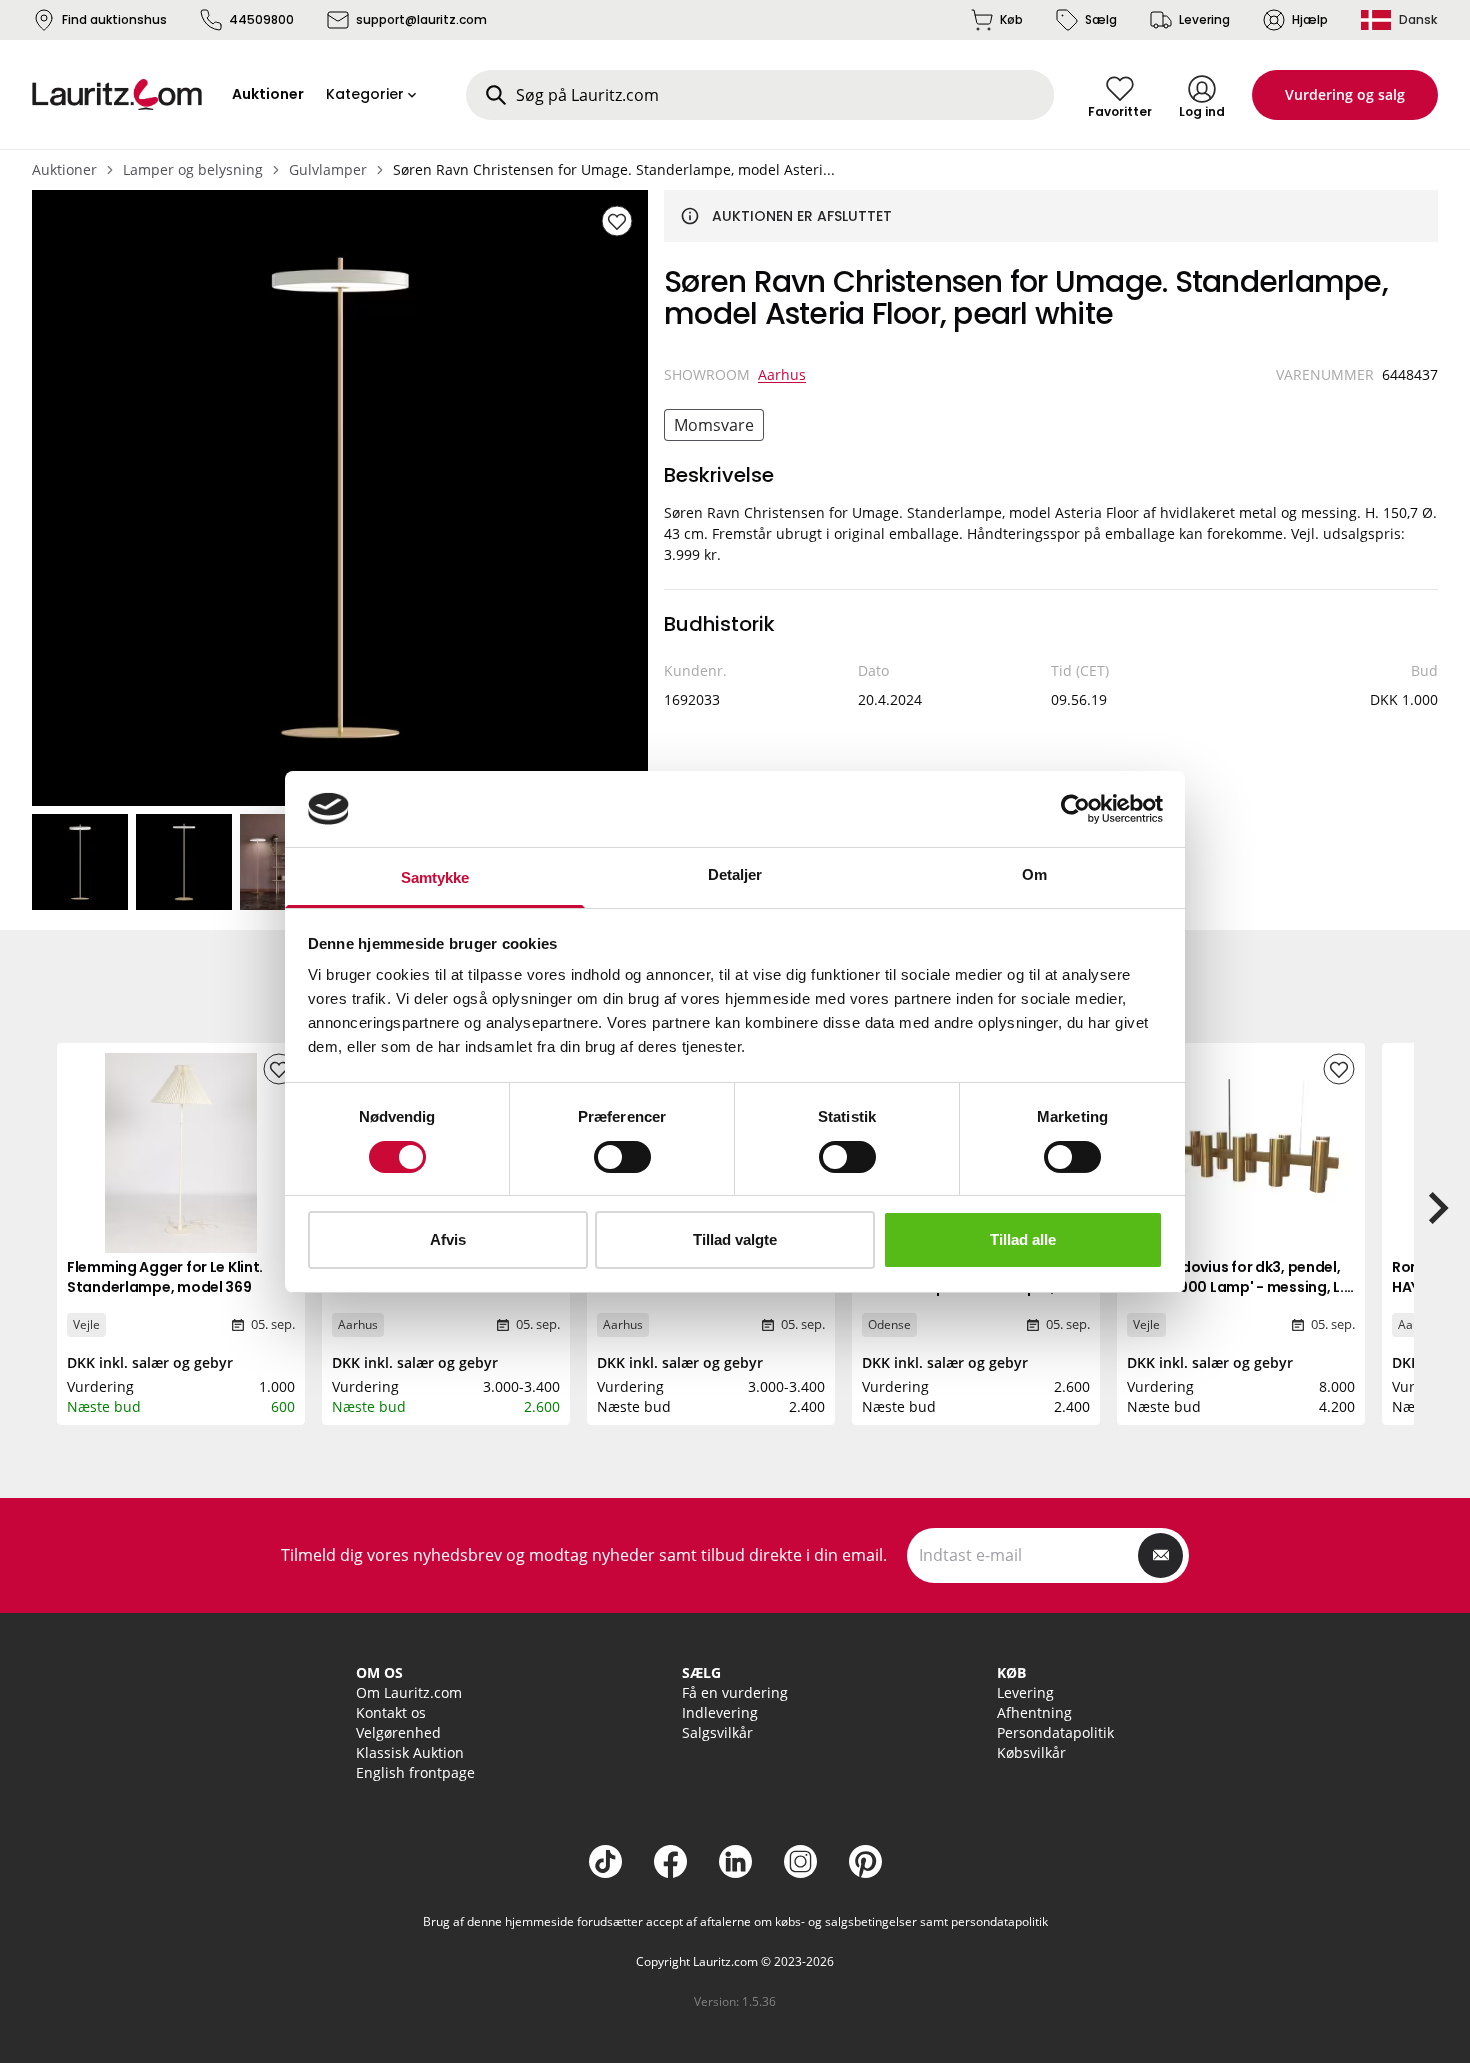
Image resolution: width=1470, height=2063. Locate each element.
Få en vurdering (735, 1692)
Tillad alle (1023, 1239)
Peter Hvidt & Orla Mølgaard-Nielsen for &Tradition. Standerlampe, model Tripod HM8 (435, 1297)
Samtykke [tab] (435, 877)
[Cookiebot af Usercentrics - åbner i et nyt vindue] (1075, 809)
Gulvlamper (328, 169)
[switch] (622, 1157)
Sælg (1101, 19)
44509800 (261, 19)
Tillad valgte (735, 1239)
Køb (1011, 19)
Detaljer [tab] (735, 874)
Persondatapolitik (1055, 1732)
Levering (1204, 19)
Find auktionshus (114, 19)
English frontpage (415, 1772)
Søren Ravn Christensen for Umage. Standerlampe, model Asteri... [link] (614, 169)
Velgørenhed (398, 1732)
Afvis (448, 1239)
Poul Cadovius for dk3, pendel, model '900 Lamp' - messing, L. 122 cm (1235, 1287)
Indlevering (720, 1712)
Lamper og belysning (193, 169)
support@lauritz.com (421, 19)
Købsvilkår (1031, 1752)
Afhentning (1034, 1712)
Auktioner (64, 169)
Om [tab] (1034, 874)
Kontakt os (391, 1712)
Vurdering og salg (1345, 94)
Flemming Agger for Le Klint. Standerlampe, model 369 (165, 1277)
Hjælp (1310, 19)
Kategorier (365, 94)
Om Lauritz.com (409, 1692)
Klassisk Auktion (410, 1752)
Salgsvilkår (717, 1732)
